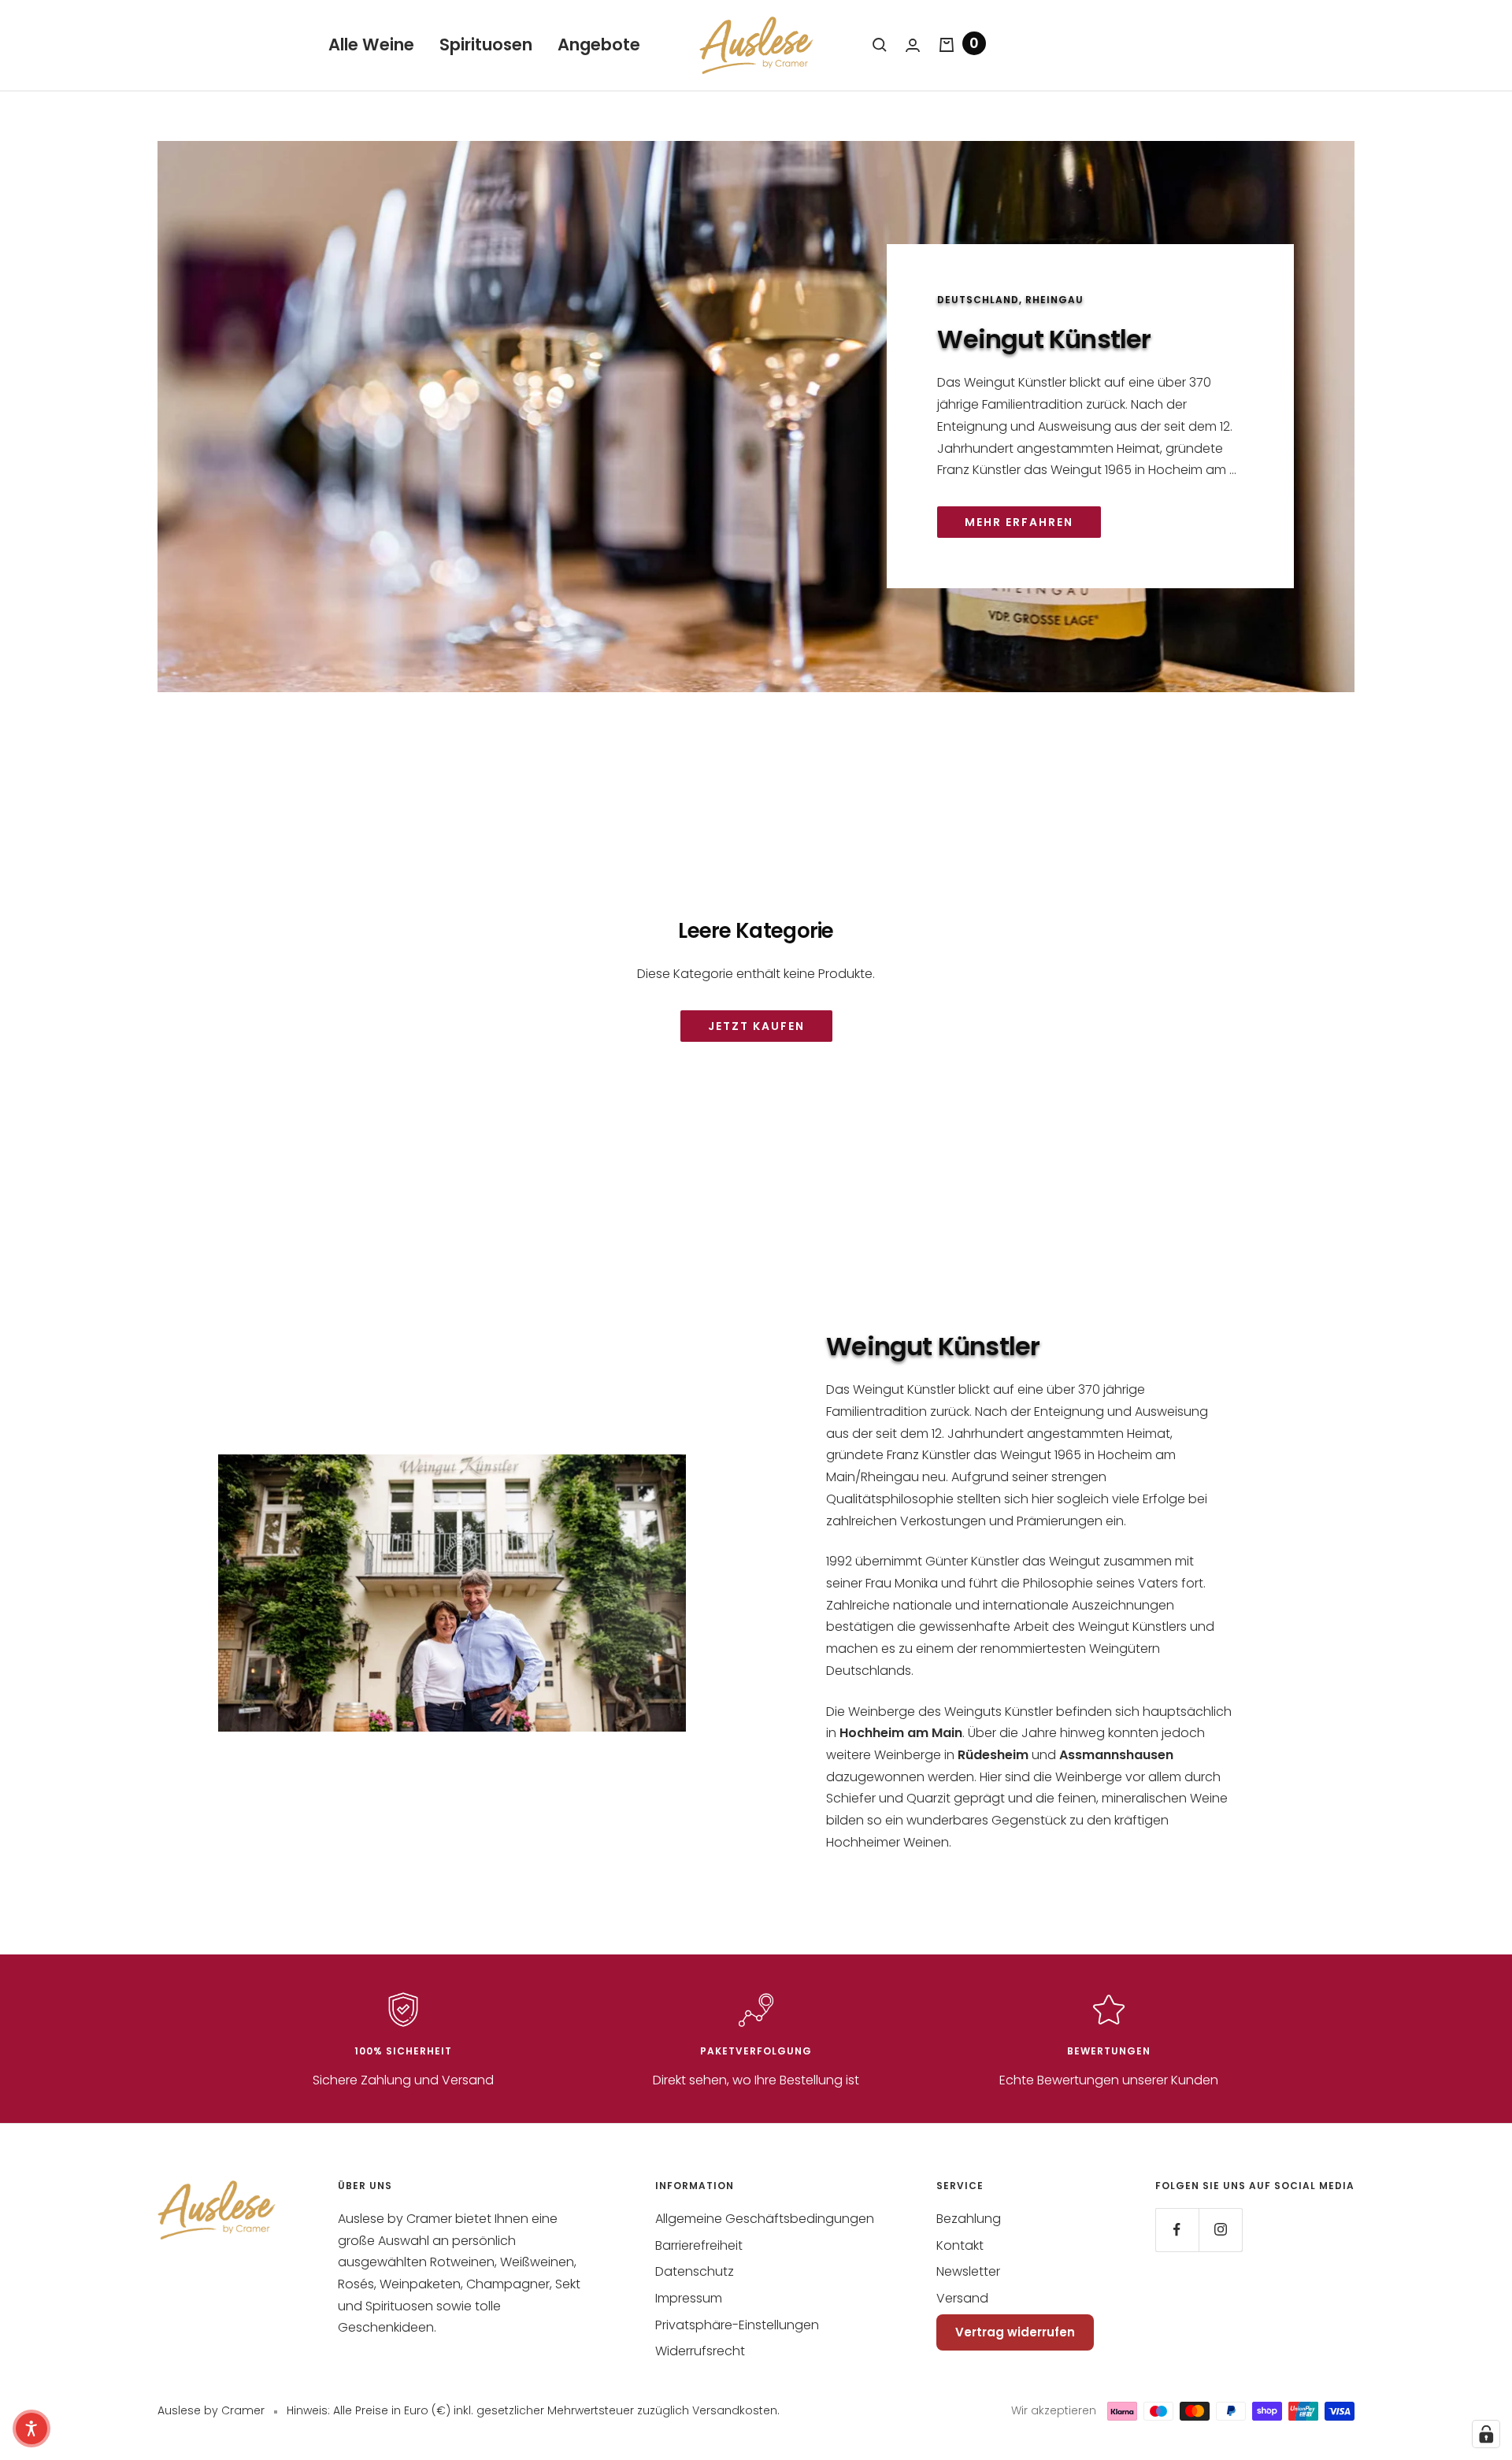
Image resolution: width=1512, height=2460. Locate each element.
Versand (962, 2298)
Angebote (599, 44)
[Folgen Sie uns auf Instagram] (1220, 2230)
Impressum (689, 2298)
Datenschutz (695, 2271)
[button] (31, 2429)
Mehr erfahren (1019, 522)
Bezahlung (969, 2219)
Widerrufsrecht (700, 2351)
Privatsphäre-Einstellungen (737, 2325)
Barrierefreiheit (699, 2245)
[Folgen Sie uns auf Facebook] (1177, 2230)
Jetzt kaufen (756, 1026)
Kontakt (960, 2245)
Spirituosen (486, 44)
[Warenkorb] (947, 45)
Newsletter (968, 2271)
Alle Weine (371, 44)
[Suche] (880, 45)
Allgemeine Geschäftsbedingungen (765, 2219)
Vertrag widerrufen (1015, 2332)
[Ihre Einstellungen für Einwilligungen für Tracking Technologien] (1486, 2434)
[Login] (913, 45)
